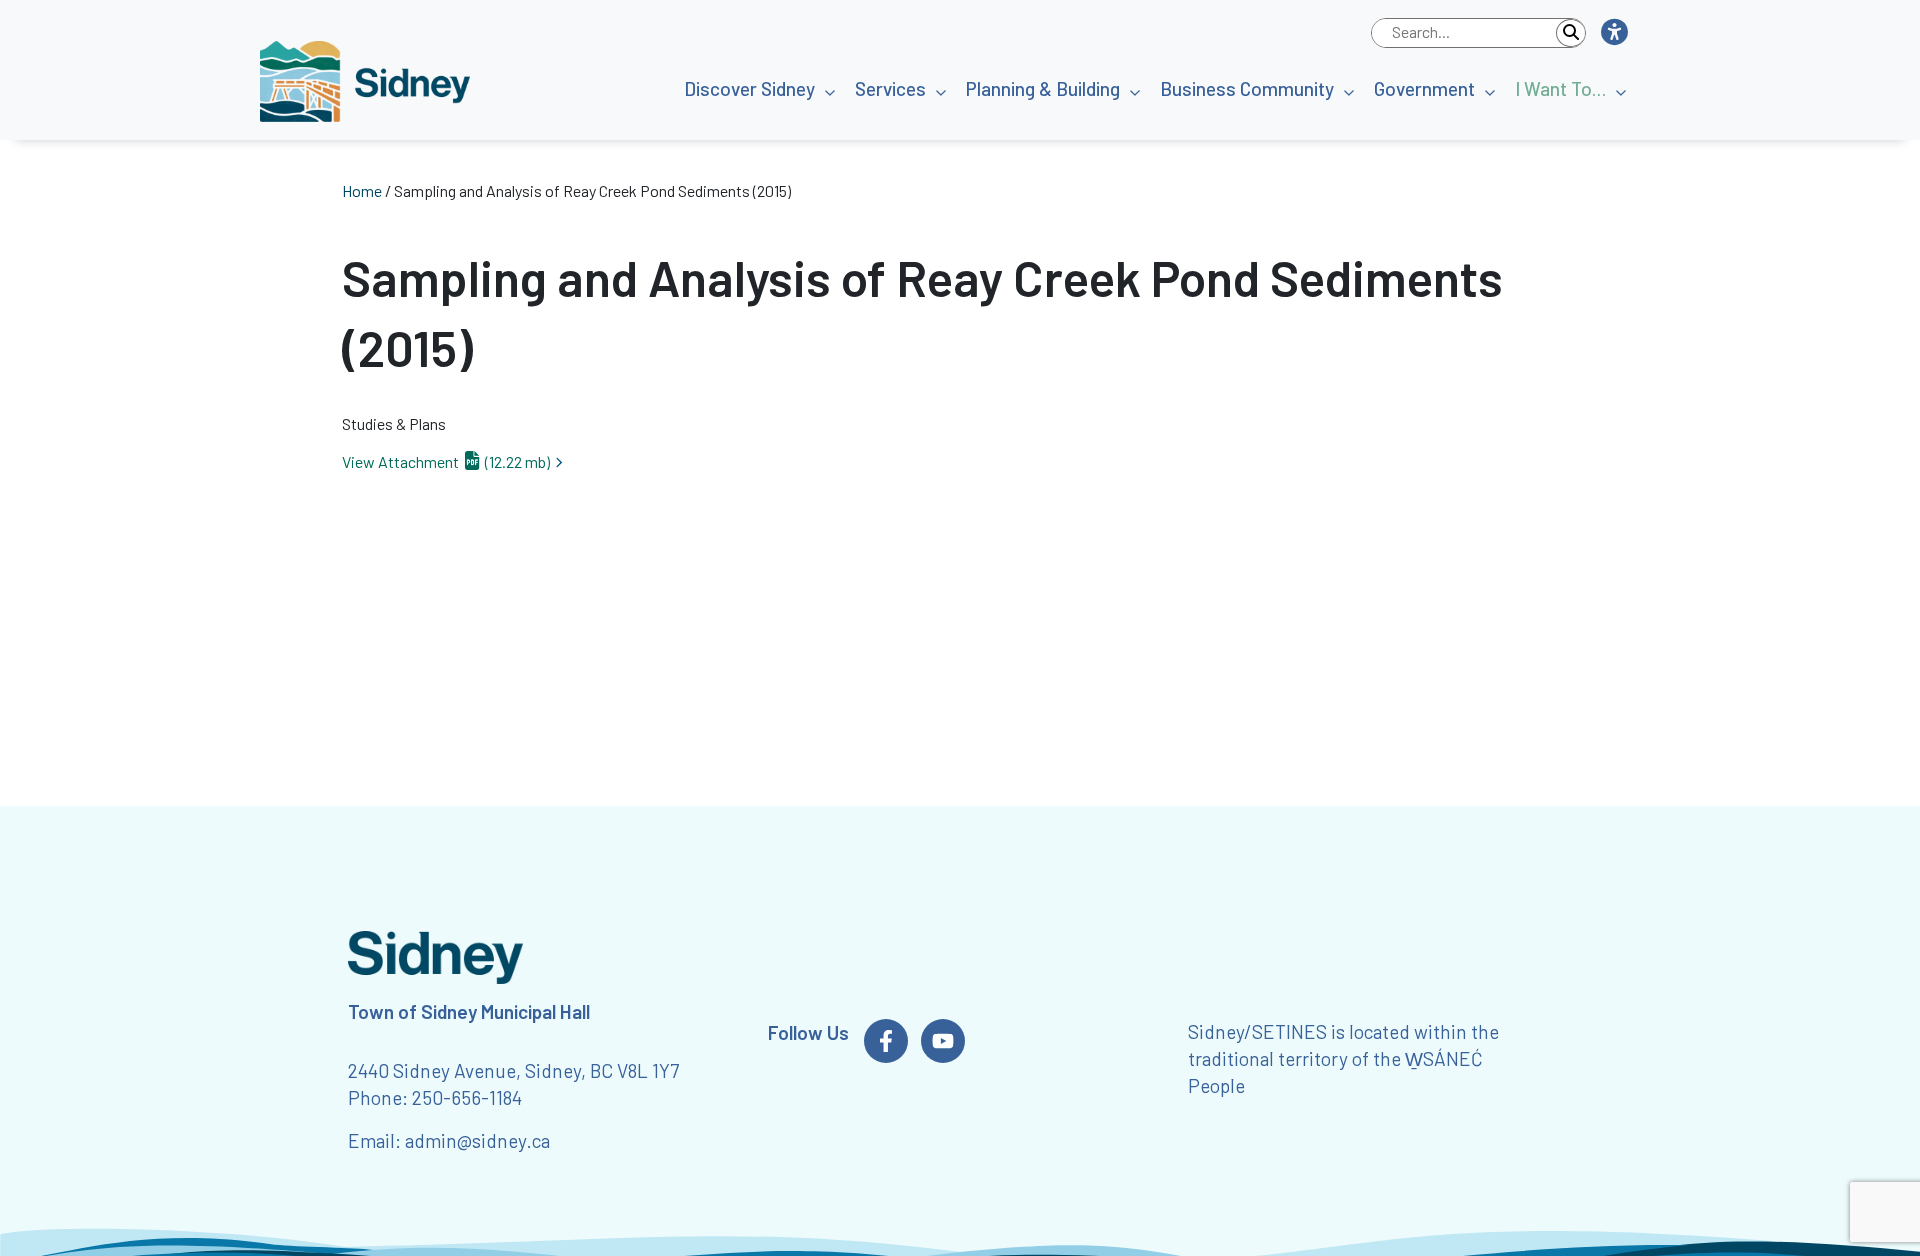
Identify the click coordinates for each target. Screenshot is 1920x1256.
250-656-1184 (467, 1097)
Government (1424, 88)
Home (362, 190)
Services (890, 88)
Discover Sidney (749, 88)
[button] (1613, 33)
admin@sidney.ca (477, 1140)
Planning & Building (1043, 88)
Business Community (1247, 88)
